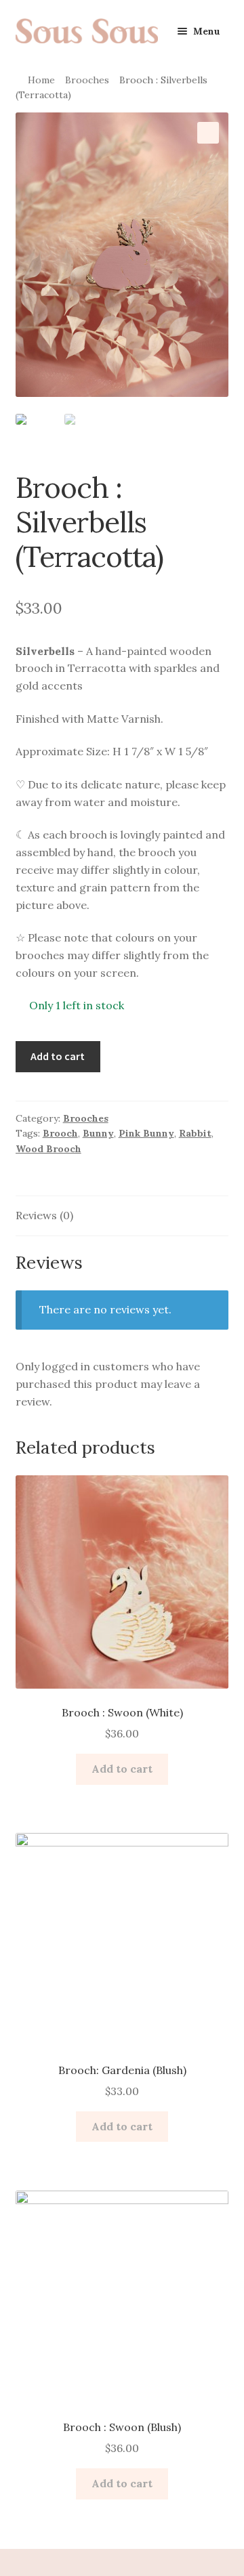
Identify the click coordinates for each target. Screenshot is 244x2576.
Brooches (87, 80)
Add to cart (58, 1056)
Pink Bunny (146, 1133)
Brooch (60, 1133)
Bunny (98, 1133)
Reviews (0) (44, 1215)
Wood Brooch (48, 1149)
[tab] (122, 1216)
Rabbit (195, 1133)
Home (41, 80)
